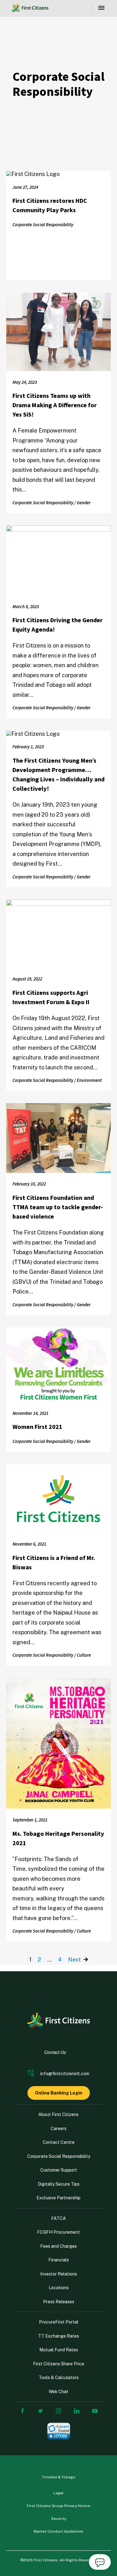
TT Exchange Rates (58, 2336)
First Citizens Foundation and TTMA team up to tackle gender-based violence (58, 1207)
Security (59, 2519)
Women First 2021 (37, 1427)
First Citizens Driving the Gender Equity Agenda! (58, 625)
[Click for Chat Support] (100, 2563)
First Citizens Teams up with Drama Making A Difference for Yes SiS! (55, 405)
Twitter (41, 2411)
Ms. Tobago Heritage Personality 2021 (58, 1839)
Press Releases (59, 2302)
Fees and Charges (58, 2246)
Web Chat (58, 2392)
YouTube (95, 2411)
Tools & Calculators (59, 2378)
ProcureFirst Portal (59, 2322)
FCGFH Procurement (58, 2232)
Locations (59, 2288)
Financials (59, 2260)
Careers (58, 2129)
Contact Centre (59, 2142)
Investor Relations (59, 2274)
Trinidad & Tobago (59, 2477)
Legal (58, 2493)
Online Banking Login (59, 2093)
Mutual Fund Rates (59, 2350)
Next (75, 1960)
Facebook (22, 2411)
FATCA (58, 2218)
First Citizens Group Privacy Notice (58, 2506)
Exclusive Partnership (58, 2198)
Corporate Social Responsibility (59, 2156)
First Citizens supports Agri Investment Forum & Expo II (51, 998)
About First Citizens (58, 2114)
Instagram (59, 2411)
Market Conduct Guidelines (58, 2531)
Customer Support (59, 2170)
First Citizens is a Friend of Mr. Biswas (54, 1563)
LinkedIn (77, 2411)
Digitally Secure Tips (59, 2184)
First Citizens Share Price (59, 2364)
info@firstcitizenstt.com (65, 2074)
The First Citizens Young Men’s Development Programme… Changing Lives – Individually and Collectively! (58, 775)
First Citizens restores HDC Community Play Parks (50, 206)
